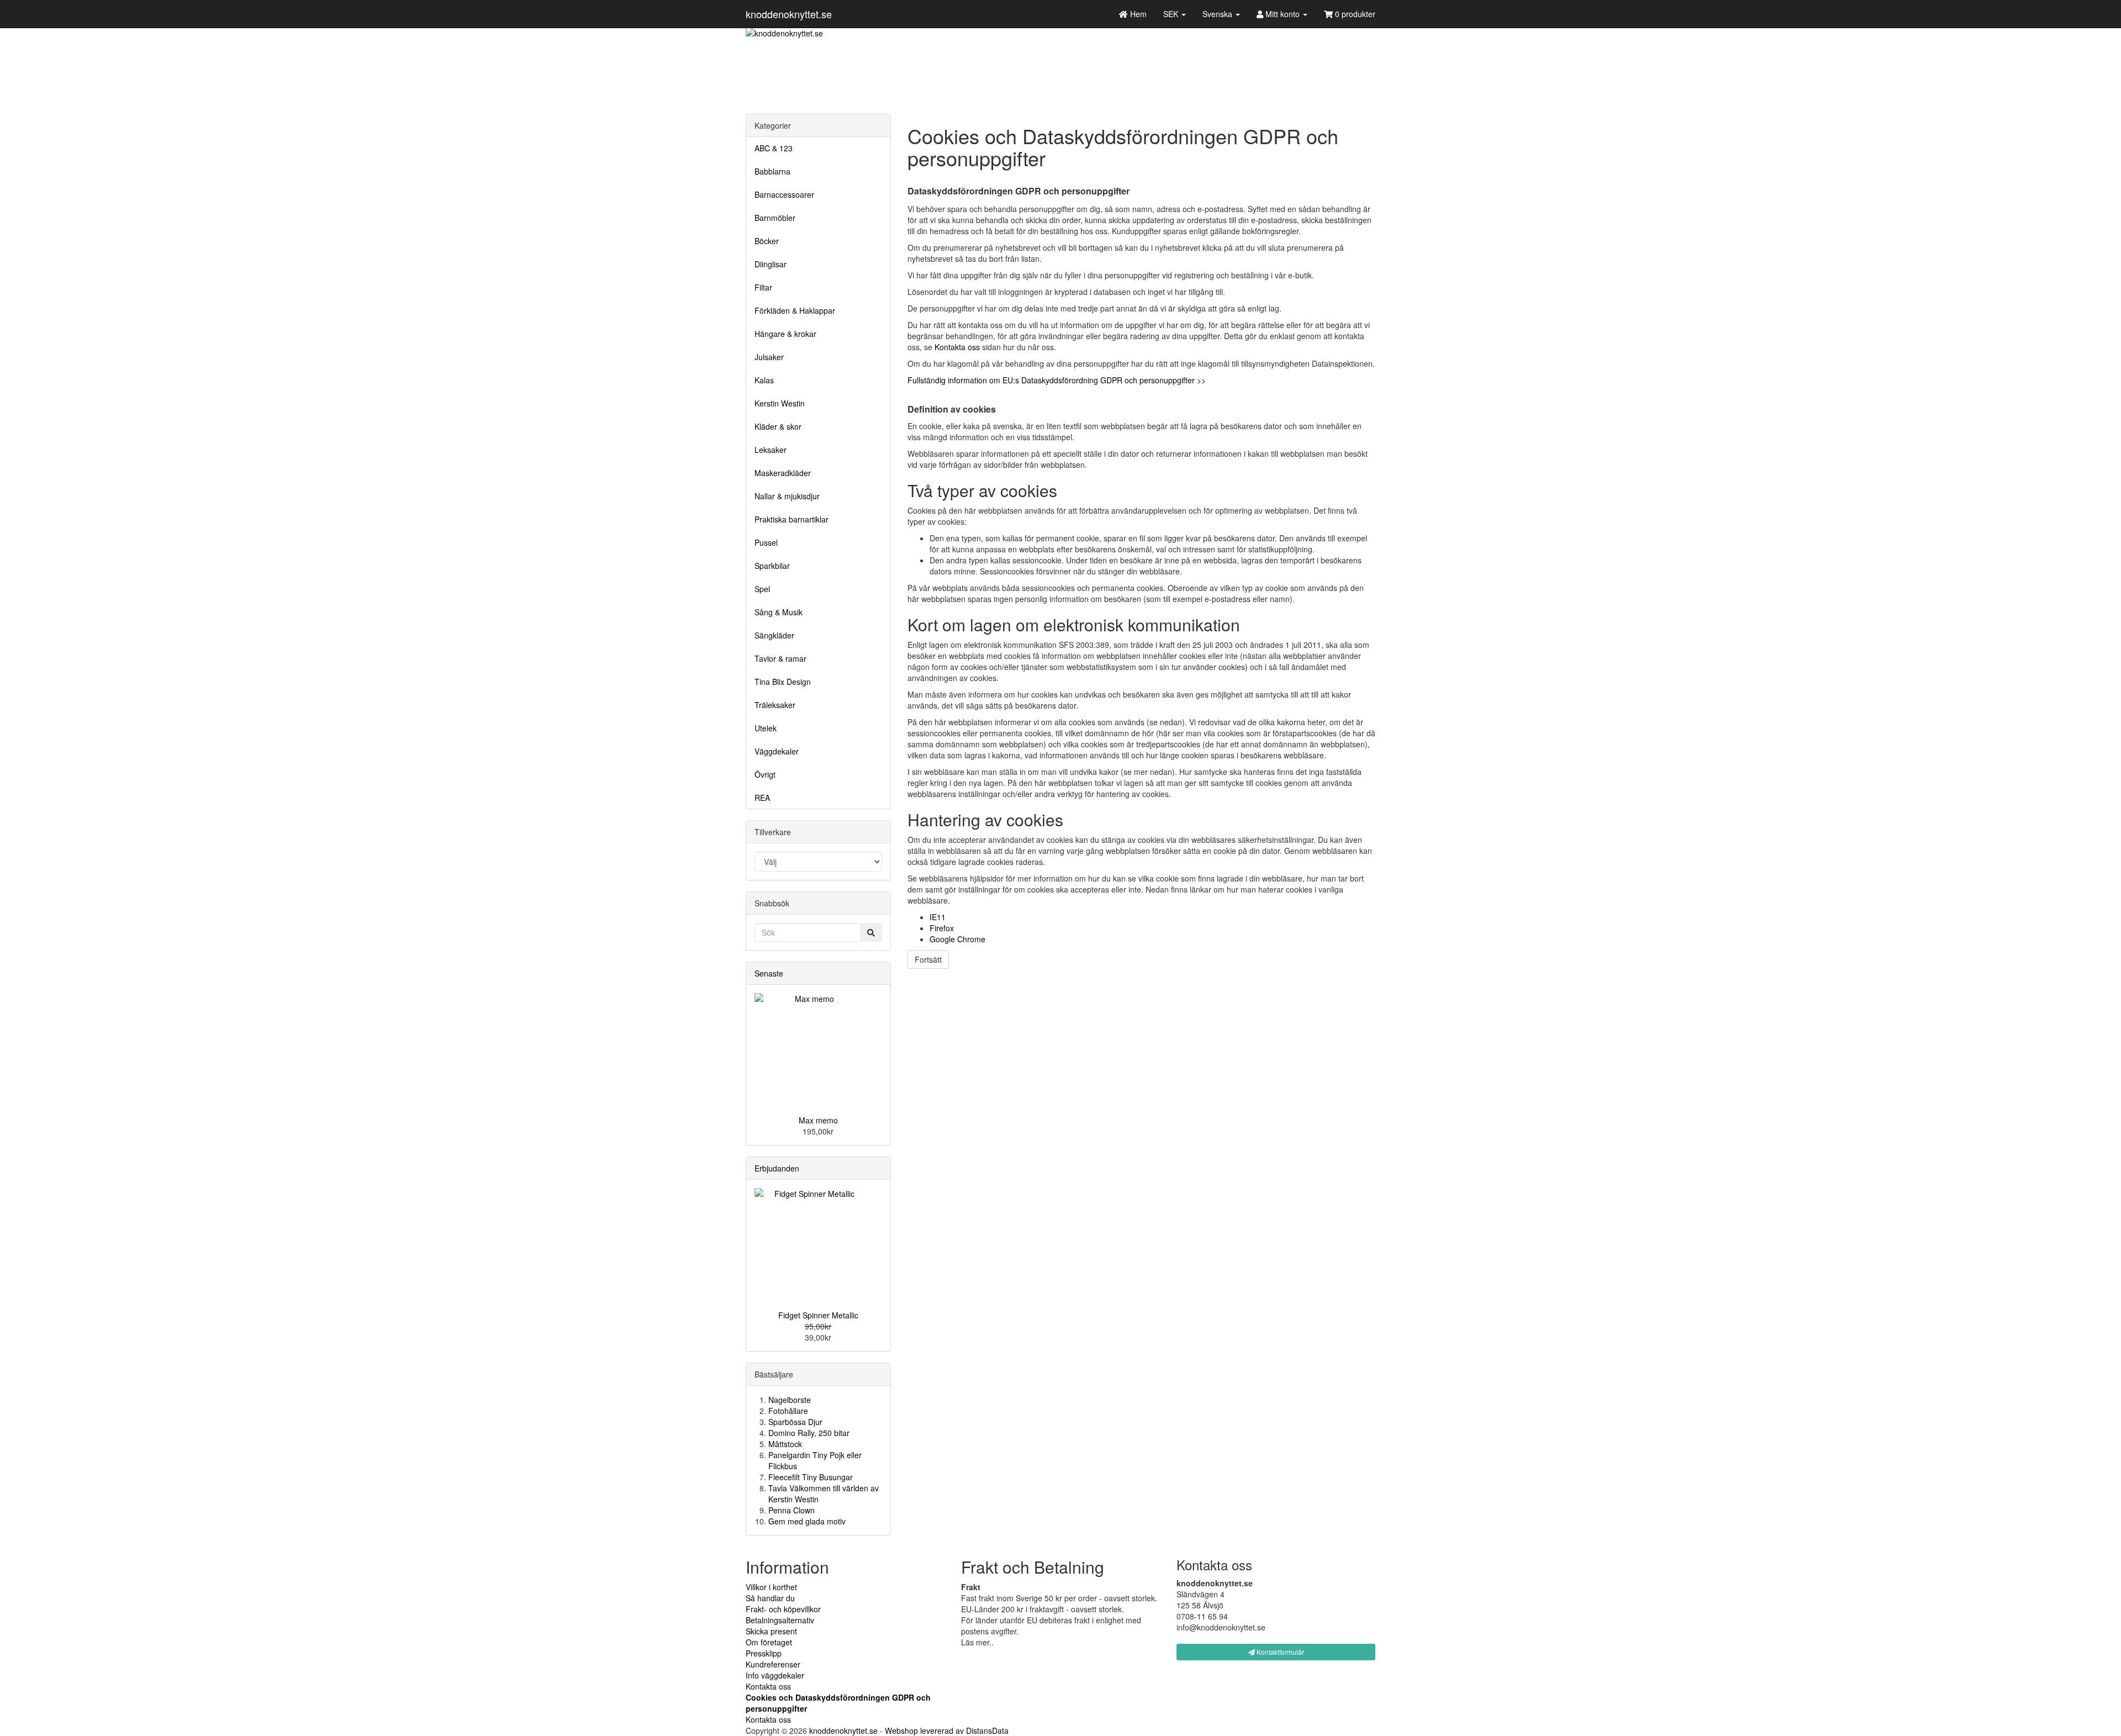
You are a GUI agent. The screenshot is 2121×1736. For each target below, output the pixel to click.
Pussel (766, 542)
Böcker (767, 241)
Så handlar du (770, 1598)
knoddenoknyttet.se (789, 14)
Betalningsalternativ (780, 1620)
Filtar (763, 287)
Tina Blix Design (783, 682)
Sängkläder (774, 635)
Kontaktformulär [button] (1280, 1652)
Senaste (769, 973)
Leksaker (771, 450)
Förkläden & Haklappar (795, 310)
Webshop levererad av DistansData (947, 1730)
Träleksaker (775, 705)
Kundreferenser (773, 1664)
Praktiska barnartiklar (792, 519)
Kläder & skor (778, 426)
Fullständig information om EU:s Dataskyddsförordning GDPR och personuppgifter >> (1057, 380)
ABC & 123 (774, 148)
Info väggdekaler (775, 1675)
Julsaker (769, 357)
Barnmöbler (775, 218)
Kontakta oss (957, 347)
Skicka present (771, 1631)
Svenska (1218, 14)
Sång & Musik (779, 612)
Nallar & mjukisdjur (787, 496)
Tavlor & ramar (780, 658)
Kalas (764, 380)
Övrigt (765, 774)
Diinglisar (771, 264)
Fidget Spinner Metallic (818, 1315)
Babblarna (772, 171)
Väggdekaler (777, 751)
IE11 (938, 917)
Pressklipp (764, 1653)
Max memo (818, 1120)
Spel (762, 589)
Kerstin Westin (780, 403)
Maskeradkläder (783, 473)
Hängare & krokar (785, 334)
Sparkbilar (772, 566)
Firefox (942, 928)
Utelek (766, 728)
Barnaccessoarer (784, 194)
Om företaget (769, 1642)
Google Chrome (957, 939)
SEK (1172, 14)
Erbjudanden (777, 1168)
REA (762, 798)
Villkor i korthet (771, 1587)
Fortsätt (928, 959)
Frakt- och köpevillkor (783, 1609)
